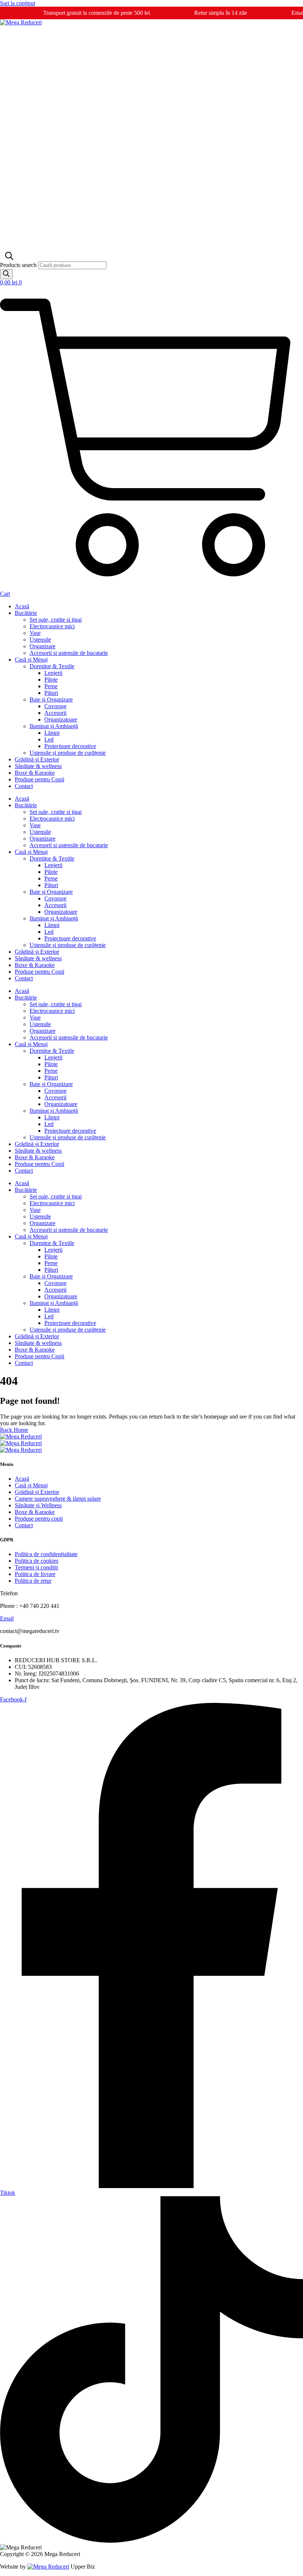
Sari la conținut (18, 3)
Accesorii (55, 713)
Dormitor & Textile (52, 666)
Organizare (42, 646)
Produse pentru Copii (40, 779)
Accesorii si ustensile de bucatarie (69, 653)
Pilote (51, 680)
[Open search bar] (8, 258)
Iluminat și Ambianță (54, 726)
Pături (51, 693)
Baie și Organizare (51, 699)
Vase (35, 633)
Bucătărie (26, 613)
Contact (24, 786)
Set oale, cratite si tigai (56, 620)
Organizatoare (61, 719)
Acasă (22, 606)
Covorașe (55, 706)
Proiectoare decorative (70, 746)
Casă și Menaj (31, 660)
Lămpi (52, 733)
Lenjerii (53, 673)
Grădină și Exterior (37, 759)
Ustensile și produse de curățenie (68, 753)
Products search (19, 265)
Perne (51, 686)
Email (7, 1618)
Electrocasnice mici (52, 626)
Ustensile (40, 640)
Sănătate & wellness (38, 766)
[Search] (6, 274)
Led (49, 739)
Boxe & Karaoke (35, 773)
